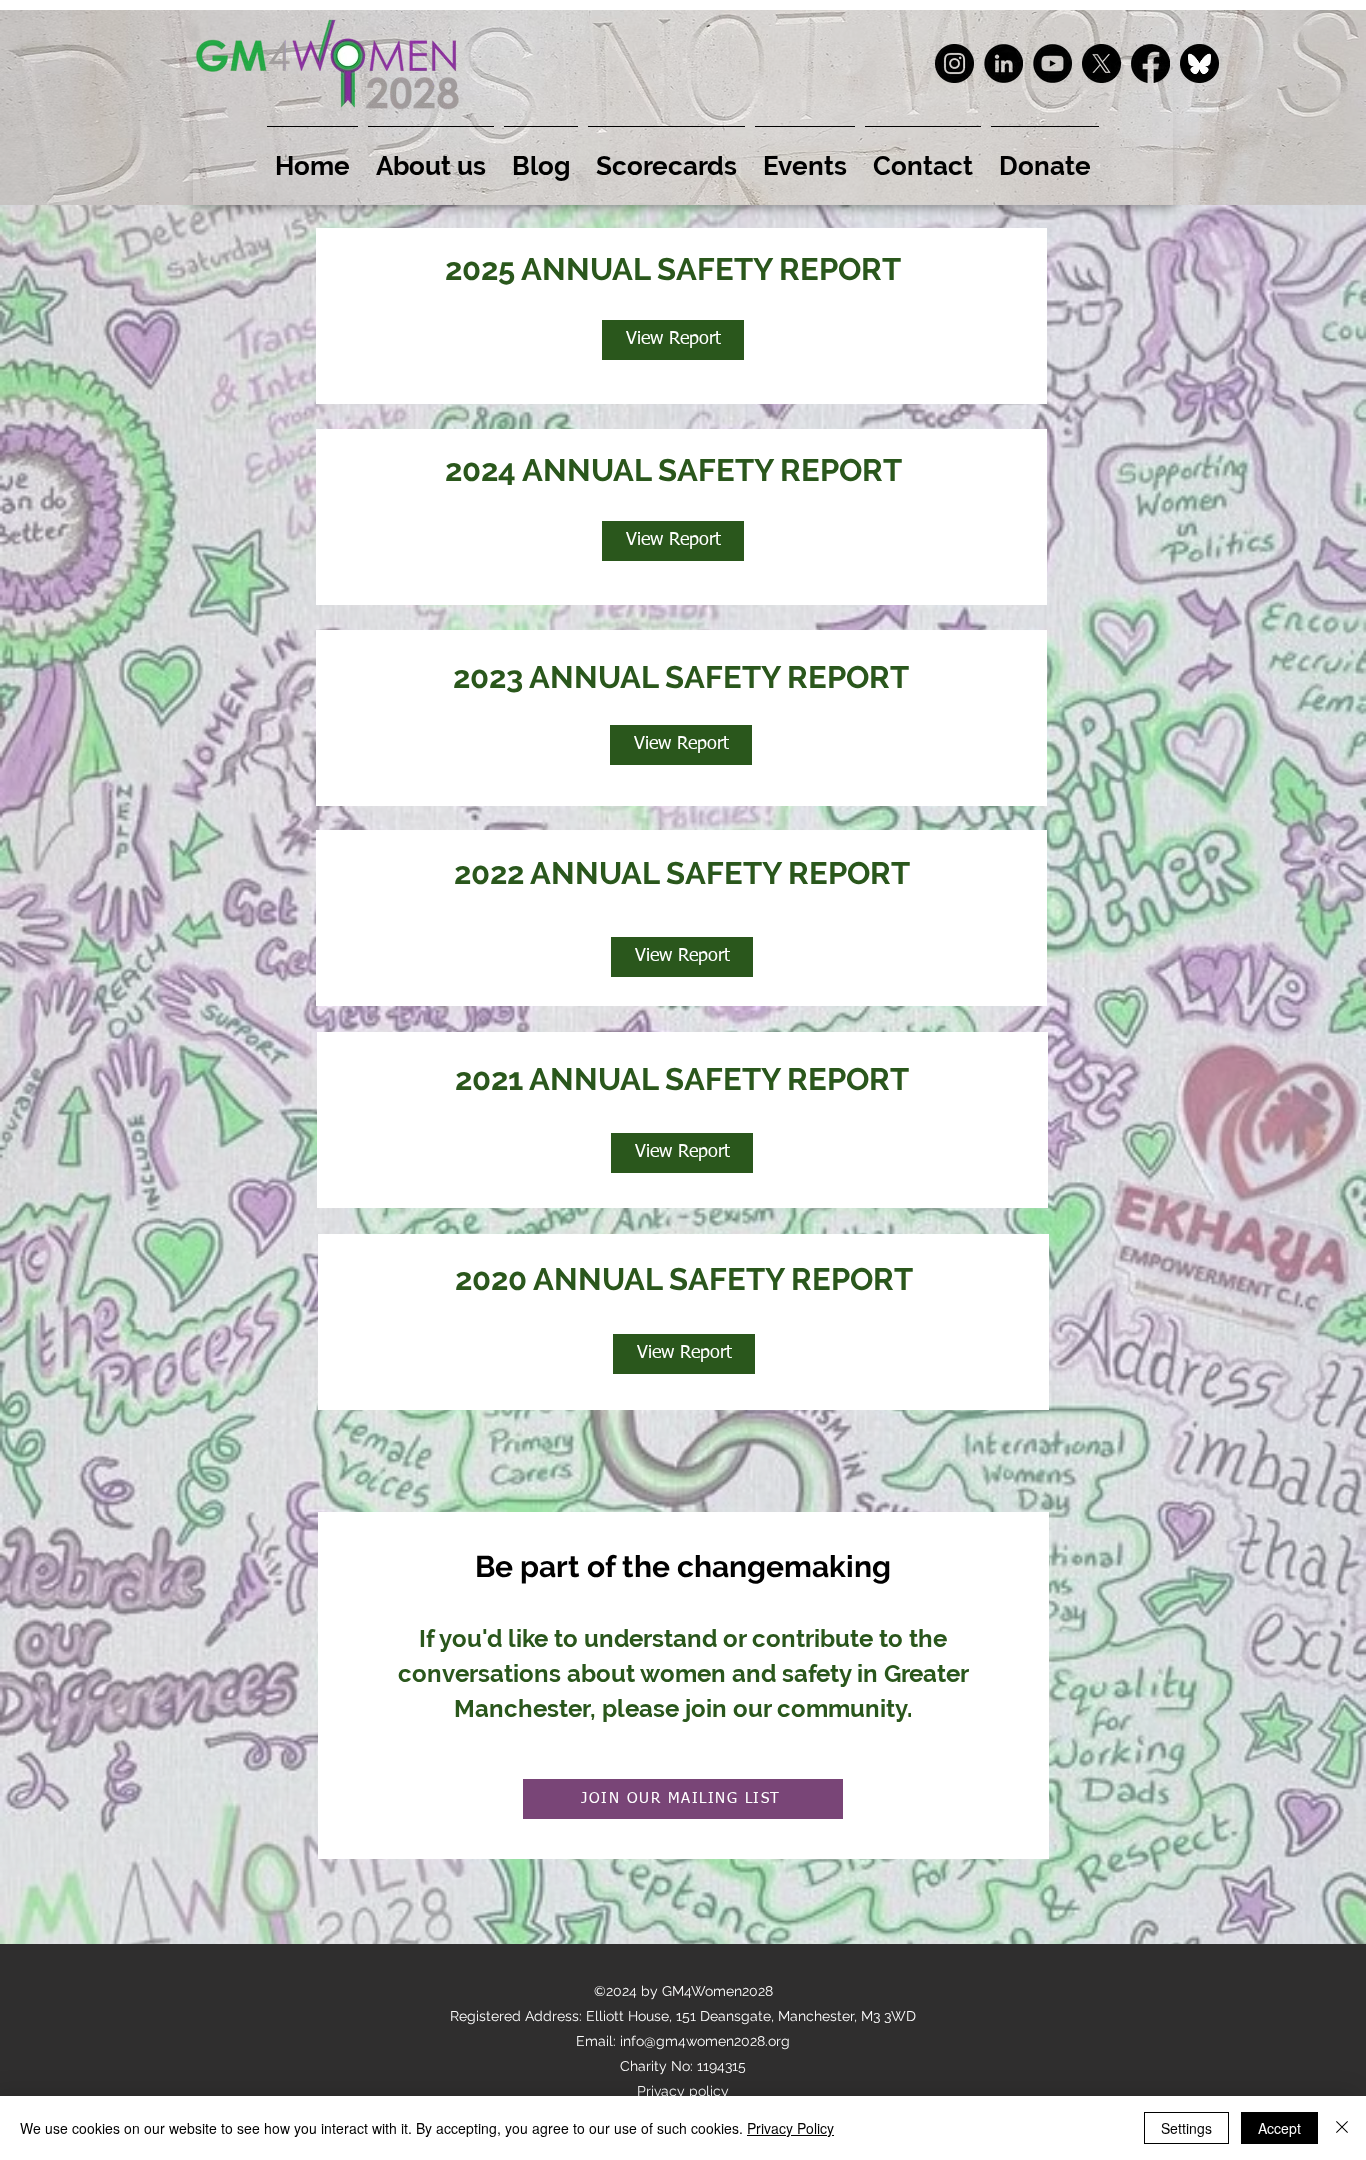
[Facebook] (1150, 63)
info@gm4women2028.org (705, 2041)
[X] (1101, 63)
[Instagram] (954, 63)
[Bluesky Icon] (1199, 63)
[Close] (1342, 2128)
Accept (1279, 2128)
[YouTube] (1052, 63)
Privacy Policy (790, 2128)
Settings (1186, 2128)
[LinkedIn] (1003, 63)
